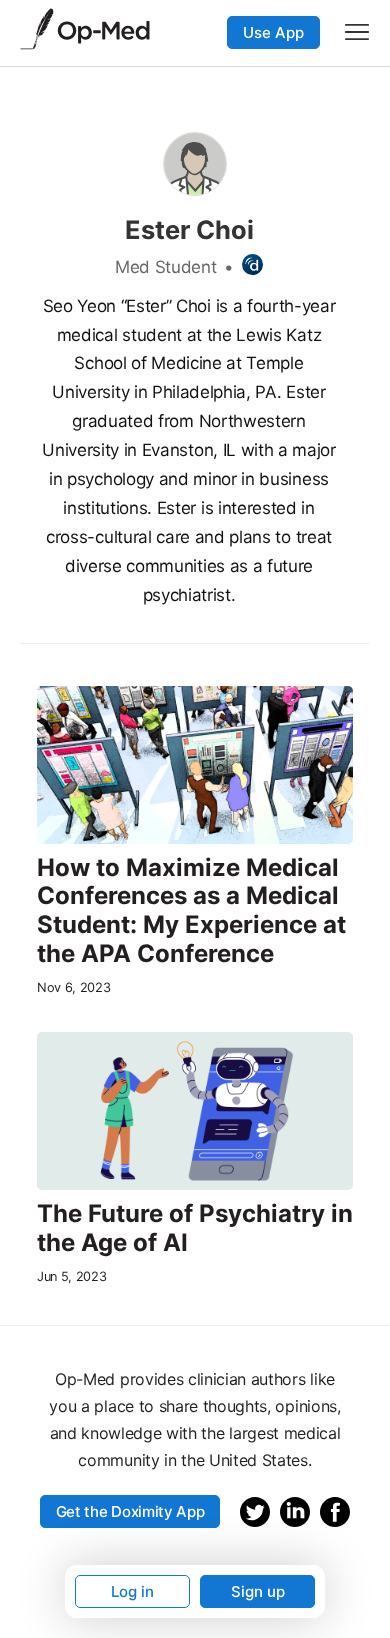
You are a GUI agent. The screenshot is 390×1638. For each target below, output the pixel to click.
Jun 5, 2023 (71, 1276)
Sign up (258, 1591)
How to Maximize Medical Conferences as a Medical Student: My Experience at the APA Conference (191, 911)
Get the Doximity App (130, 1511)
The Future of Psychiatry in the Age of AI (195, 1228)
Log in (132, 1591)
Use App (273, 32)
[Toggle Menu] (357, 32)
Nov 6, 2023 (73, 987)
